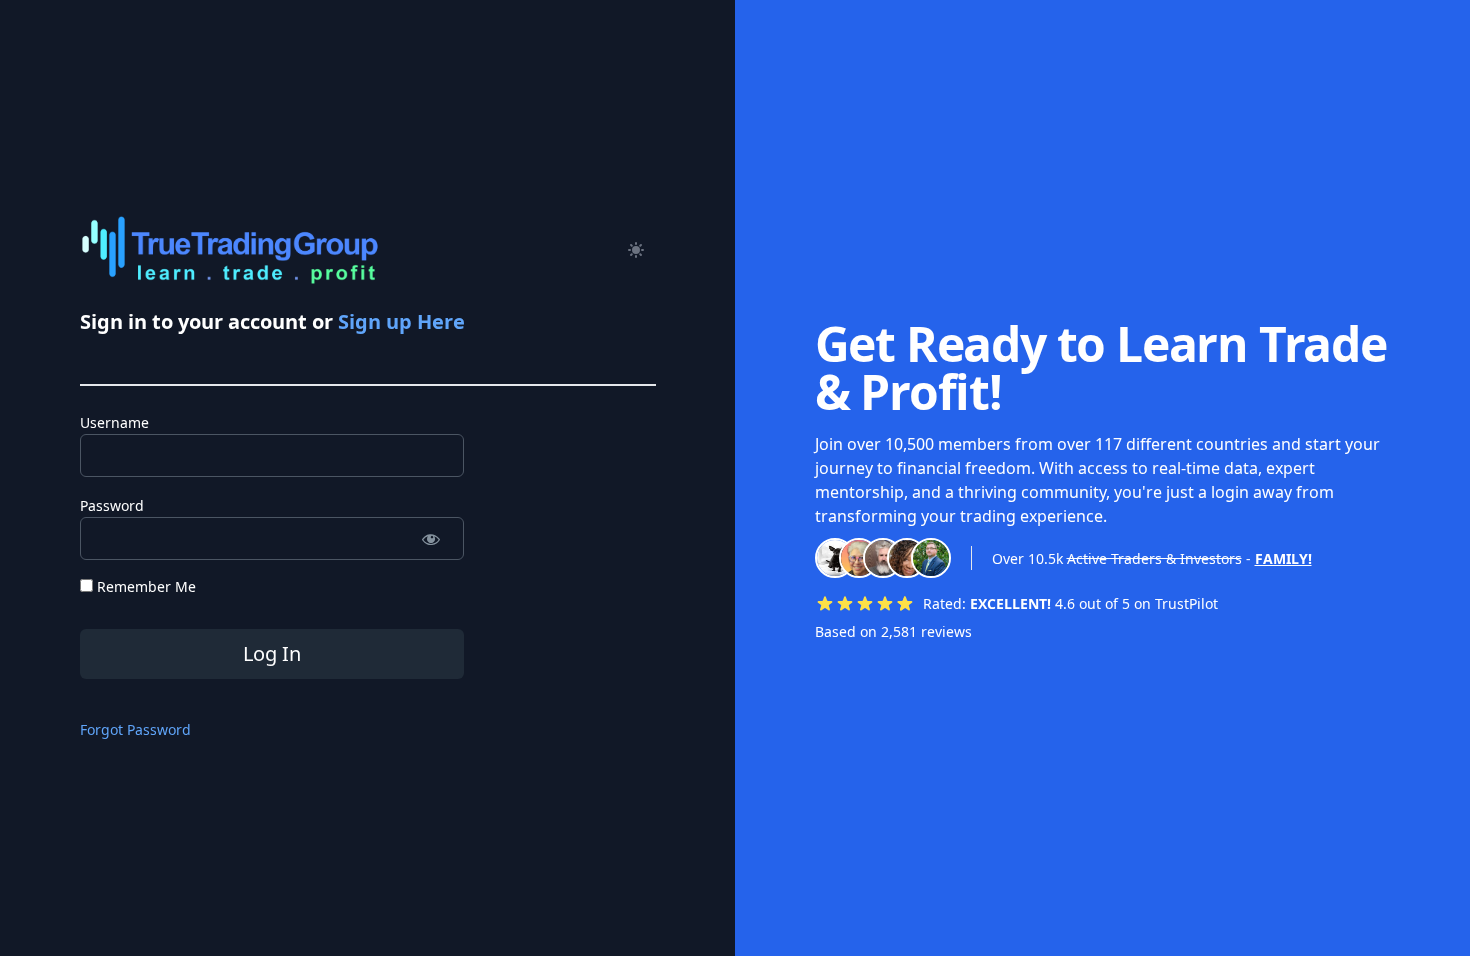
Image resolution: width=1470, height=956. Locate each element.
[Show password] (431, 538)
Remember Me (144, 586)
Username (114, 422)
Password (112, 505)
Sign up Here (401, 321)
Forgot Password (135, 729)
